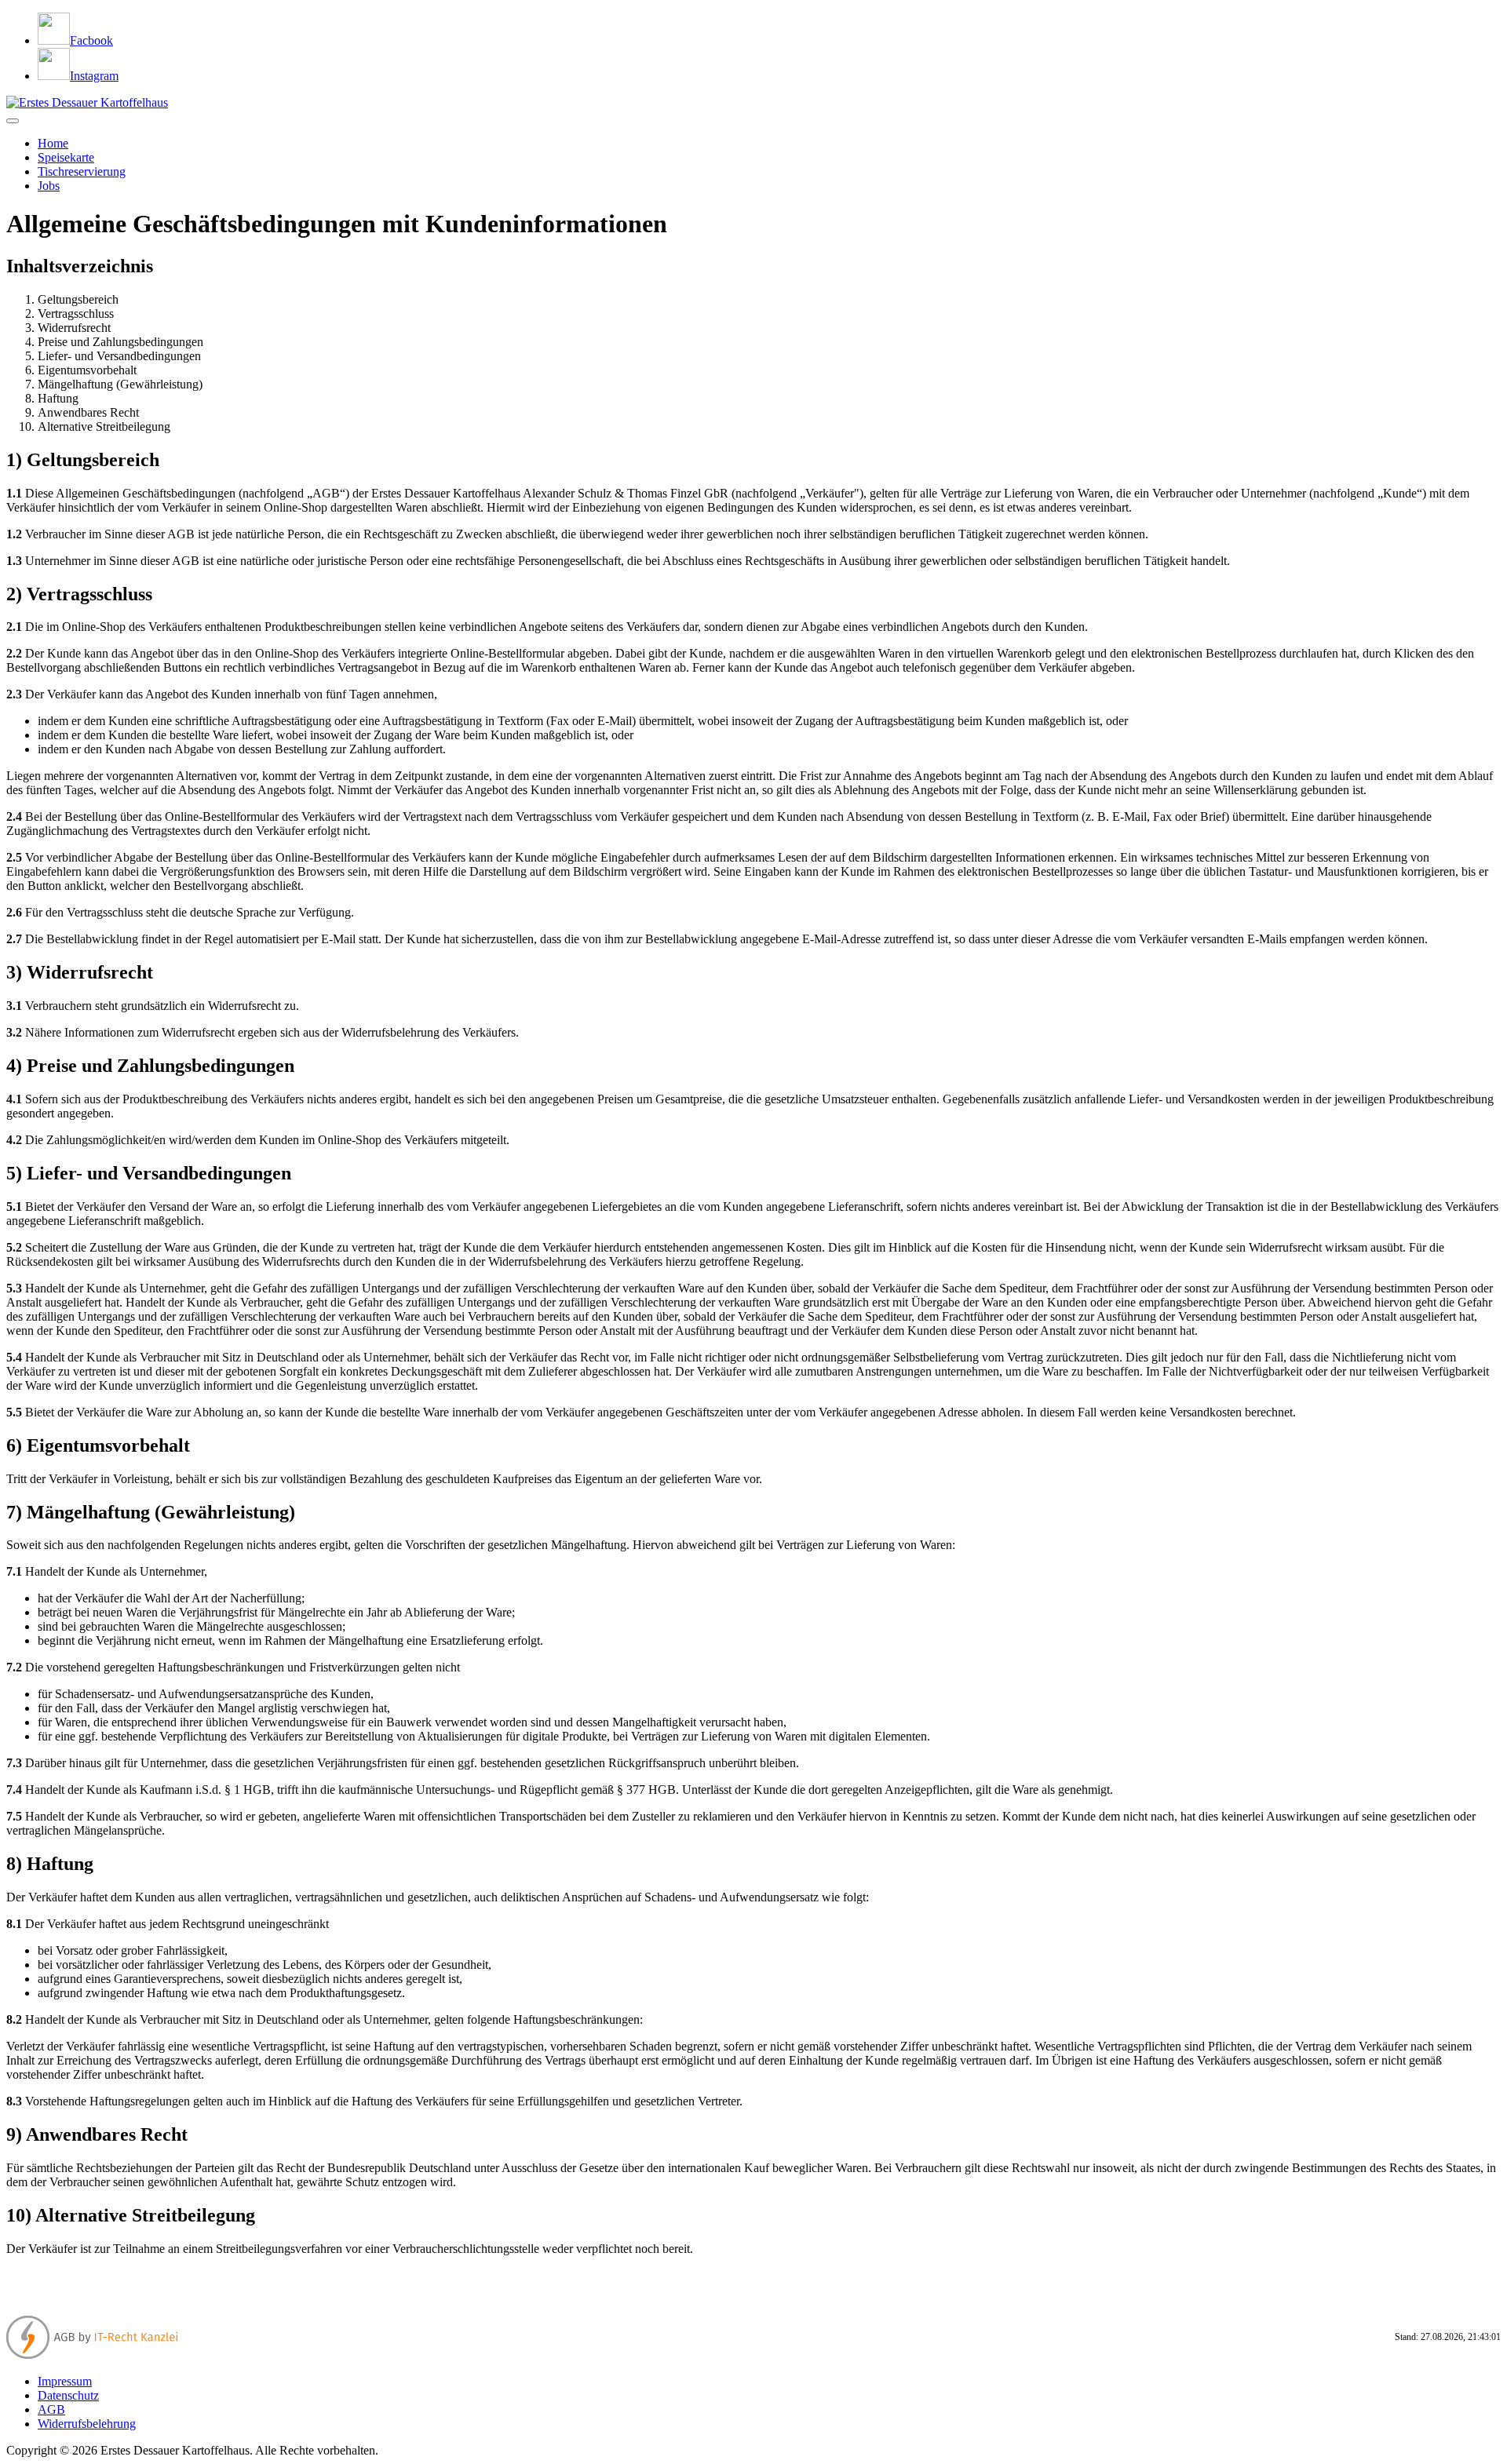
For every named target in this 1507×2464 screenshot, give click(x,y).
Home (53, 143)
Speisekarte (66, 157)
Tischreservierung (82, 171)
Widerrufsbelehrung (87, 2424)
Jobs (49, 186)
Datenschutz (68, 2395)
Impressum (65, 2381)
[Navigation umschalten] (13, 121)
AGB (51, 2409)
